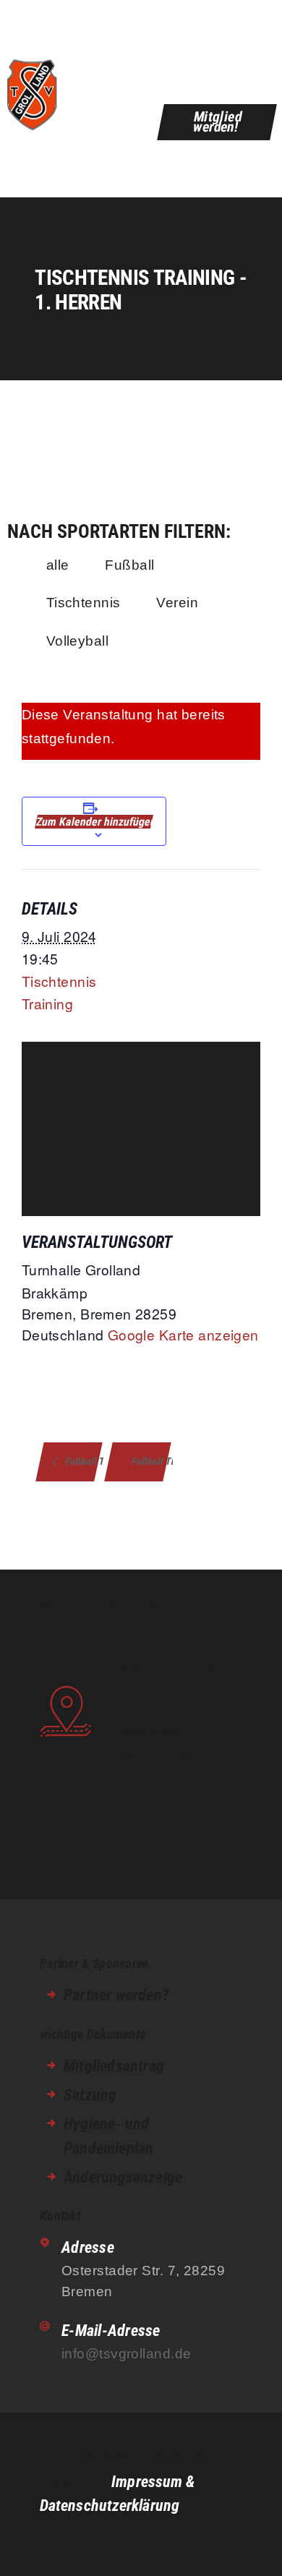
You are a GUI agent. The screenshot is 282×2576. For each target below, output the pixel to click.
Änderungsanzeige (123, 2177)
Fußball (129, 565)
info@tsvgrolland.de (127, 2353)
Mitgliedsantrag (114, 2066)
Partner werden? (116, 1995)
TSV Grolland (76, 2457)
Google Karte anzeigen (183, 1334)
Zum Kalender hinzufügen (94, 822)
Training (47, 1003)
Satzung (90, 2095)
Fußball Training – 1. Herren (82, 1461)
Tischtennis (84, 602)
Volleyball (77, 641)
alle (58, 565)
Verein (177, 602)
